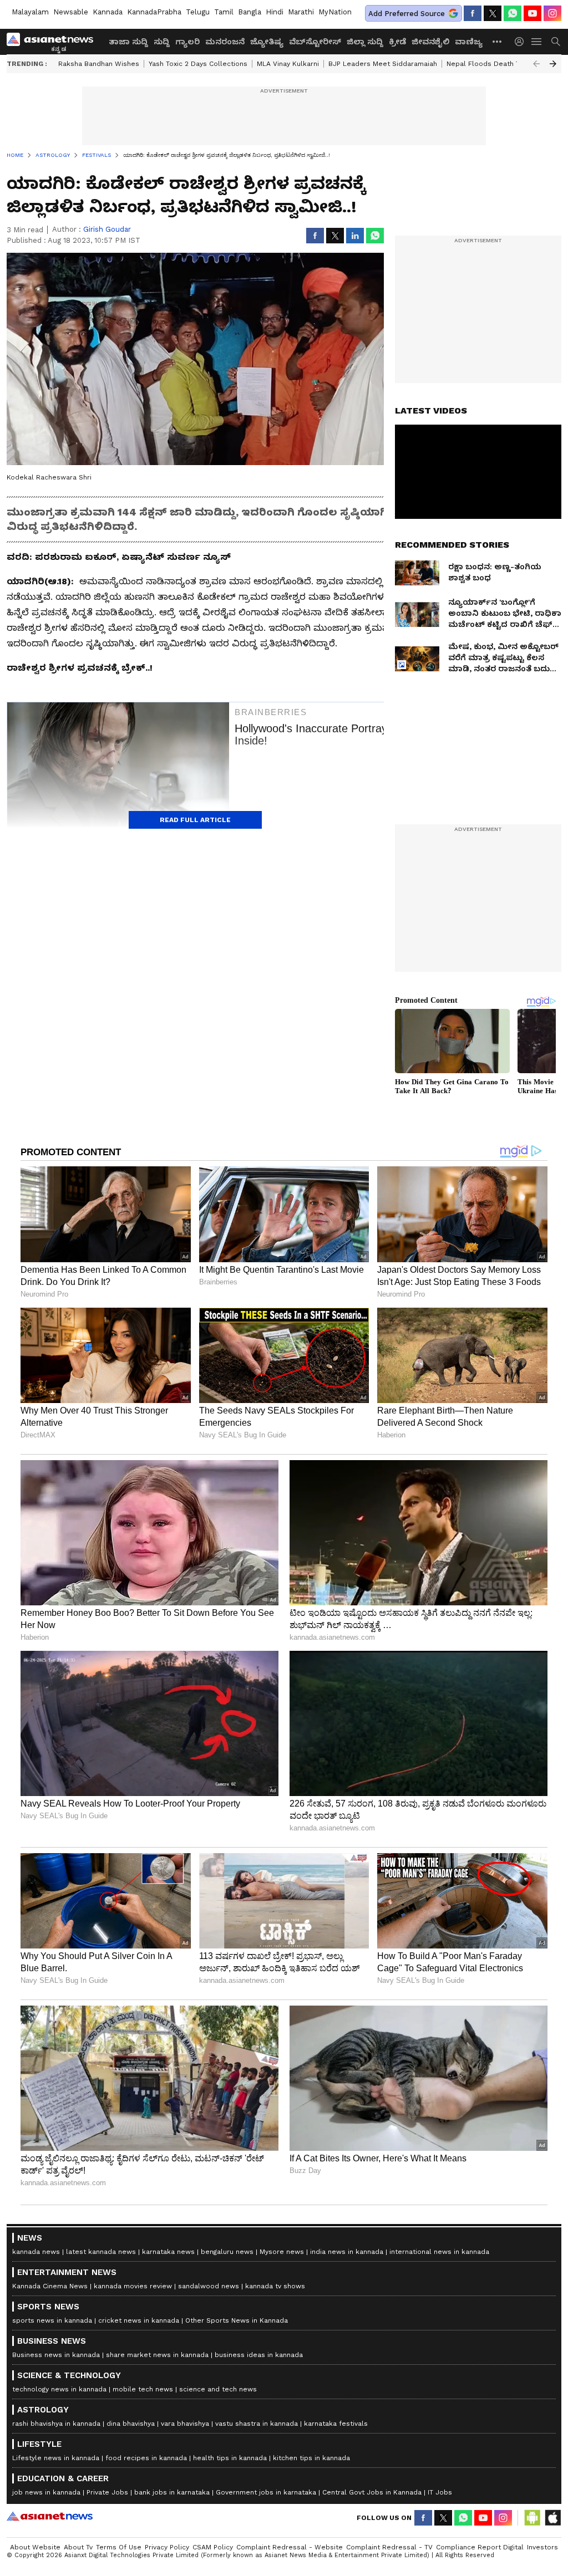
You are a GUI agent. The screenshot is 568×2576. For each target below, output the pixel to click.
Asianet (50, 2516)
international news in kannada (439, 2252)
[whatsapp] (513, 13)
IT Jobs (440, 2492)
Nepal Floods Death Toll (487, 64)
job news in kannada (46, 2492)
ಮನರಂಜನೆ (225, 42)
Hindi (275, 12)
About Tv (78, 2547)
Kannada (108, 12)
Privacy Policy (167, 2547)
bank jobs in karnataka (172, 2492)
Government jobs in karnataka (266, 2492)
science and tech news (218, 2389)
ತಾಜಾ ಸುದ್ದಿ (128, 42)
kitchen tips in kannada (311, 2458)
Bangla (250, 12)
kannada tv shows (275, 2286)
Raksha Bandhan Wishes (99, 64)
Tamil (224, 12)
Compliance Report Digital (480, 2547)
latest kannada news (101, 2252)
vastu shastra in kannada (257, 2424)
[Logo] (54, 42)
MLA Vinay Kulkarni (288, 64)
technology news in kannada (59, 2389)
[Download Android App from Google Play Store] (532, 2518)
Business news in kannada (56, 2355)
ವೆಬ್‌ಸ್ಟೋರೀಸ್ (315, 42)
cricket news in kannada (139, 2320)
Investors (542, 2547)
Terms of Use (119, 2547)
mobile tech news (143, 2389)
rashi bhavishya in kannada (56, 2424)
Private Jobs (107, 2492)
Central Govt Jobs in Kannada (372, 2492)
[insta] (552, 13)
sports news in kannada (52, 2320)
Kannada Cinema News (50, 2286)
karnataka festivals (336, 2424)
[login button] (522, 42)
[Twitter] (493, 13)
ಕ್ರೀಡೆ (397, 42)
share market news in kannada (157, 2355)
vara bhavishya (185, 2424)
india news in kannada (347, 2252)
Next (553, 64)
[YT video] (532, 13)
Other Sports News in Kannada (237, 2320)
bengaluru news (227, 2252)
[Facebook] (473, 13)
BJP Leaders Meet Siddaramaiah (383, 64)
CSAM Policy (213, 2547)
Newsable (71, 12)
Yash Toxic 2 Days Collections (198, 64)
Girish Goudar (107, 229)
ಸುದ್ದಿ (162, 42)
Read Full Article (195, 820)
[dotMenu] (498, 41)
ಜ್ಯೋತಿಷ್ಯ (267, 42)
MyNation (335, 12)
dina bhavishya (131, 2424)
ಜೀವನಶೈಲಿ (430, 42)
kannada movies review (133, 2286)
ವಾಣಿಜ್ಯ (469, 42)
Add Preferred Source (407, 14)
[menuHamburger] (537, 42)
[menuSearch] (556, 42)
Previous (536, 64)
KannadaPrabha (154, 12)
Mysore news (282, 2252)
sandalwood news (209, 2286)
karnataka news (168, 2252)
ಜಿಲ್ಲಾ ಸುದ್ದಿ (365, 42)
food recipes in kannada (146, 2458)
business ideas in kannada (259, 2355)
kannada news (36, 2252)
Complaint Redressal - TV (389, 2547)
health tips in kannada (230, 2458)
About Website (35, 2547)
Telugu (198, 12)
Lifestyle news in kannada (56, 2458)
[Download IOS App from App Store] (552, 2518)
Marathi (301, 12)
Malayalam (30, 12)
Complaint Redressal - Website (290, 2547)
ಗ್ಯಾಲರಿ (187, 42)
